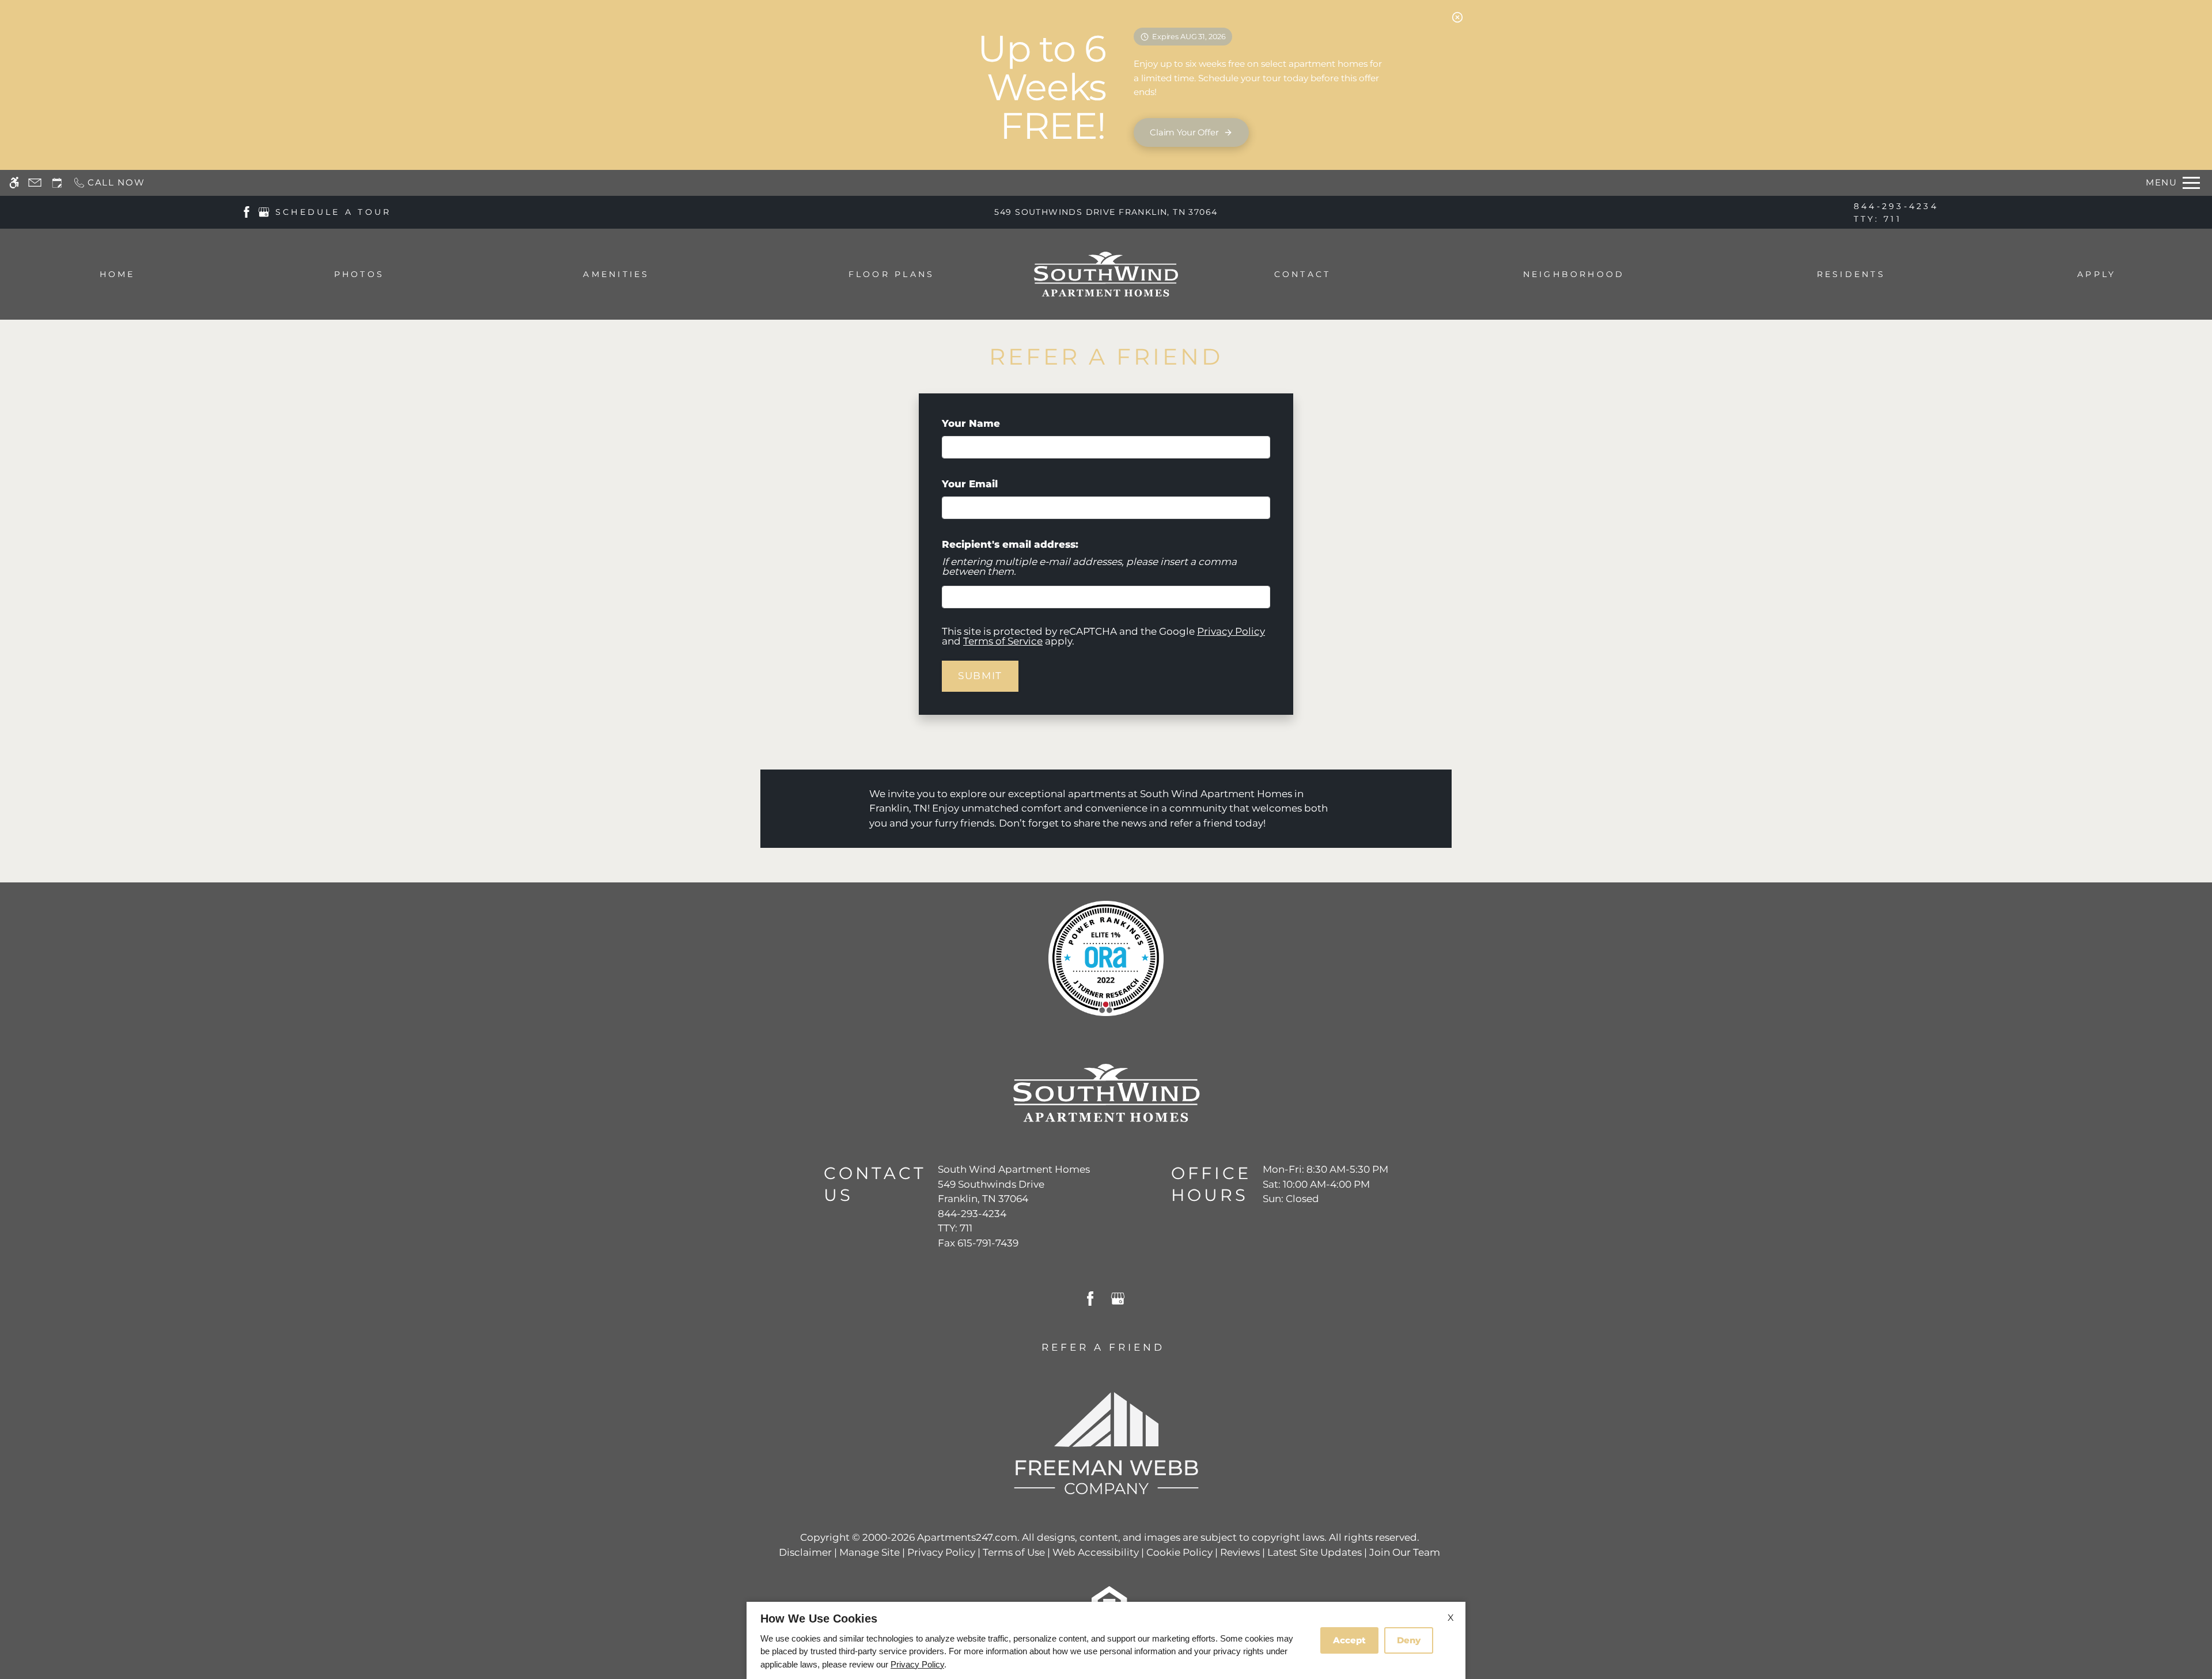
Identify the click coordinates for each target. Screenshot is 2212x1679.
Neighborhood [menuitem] (1574, 274)
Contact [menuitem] (1303, 274)
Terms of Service (1003, 641)
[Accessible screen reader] (14, 183)
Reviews (1240, 1552)
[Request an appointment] (57, 183)
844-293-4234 (1896, 213)
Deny (1409, 1640)
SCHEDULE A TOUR (334, 212)
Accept (1349, 1640)
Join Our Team (1405, 1552)
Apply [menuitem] (2097, 274)
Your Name (994, 423)
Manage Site (870, 1552)
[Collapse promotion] (1457, 17)
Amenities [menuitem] (616, 274)
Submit (980, 676)
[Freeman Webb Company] (1106, 1442)
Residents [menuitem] (1851, 274)
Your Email (993, 484)
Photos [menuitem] (359, 274)
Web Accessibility (1096, 1552)
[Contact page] (35, 183)
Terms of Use (1014, 1552)
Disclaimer (805, 1552)
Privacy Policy (1231, 631)
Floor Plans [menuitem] (892, 274)
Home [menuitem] (118, 274)
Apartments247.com (967, 1537)
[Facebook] (247, 211)
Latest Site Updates (1315, 1552)
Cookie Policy (1179, 1552)
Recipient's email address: (1010, 544)
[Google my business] (264, 211)
